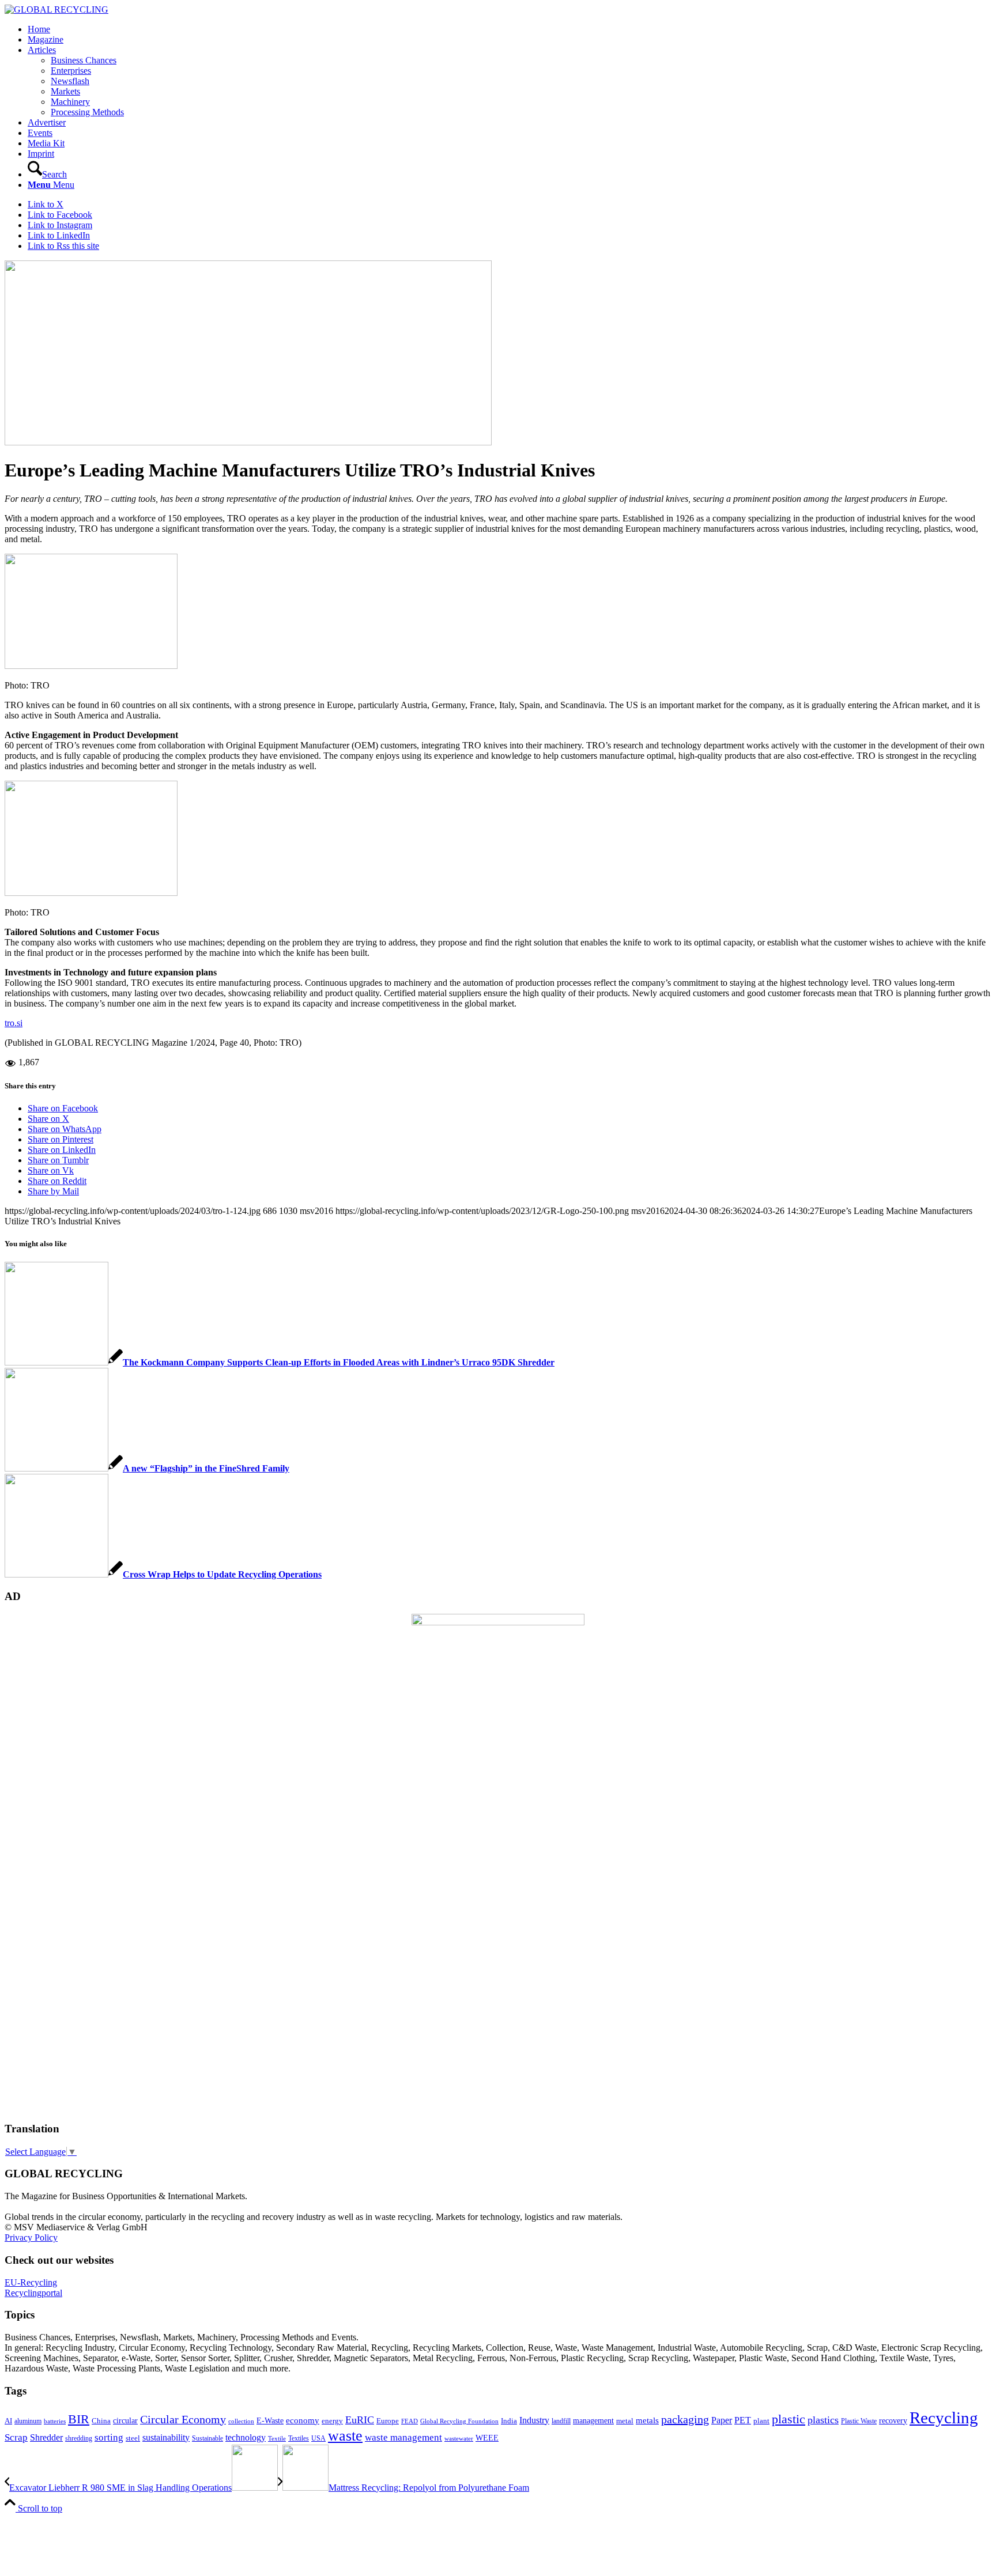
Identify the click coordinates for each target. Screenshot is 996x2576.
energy (332, 2421)
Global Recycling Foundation (459, 2421)
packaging (685, 2419)
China (101, 2421)
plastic (788, 2419)
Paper (722, 2420)
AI (8, 2421)
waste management (403, 2437)
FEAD (410, 2421)
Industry (534, 2420)
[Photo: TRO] (248, 442)
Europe (388, 2421)
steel (133, 2438)
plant (761, 2421)
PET (743, 2420)
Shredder (46, 2437)
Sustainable (207, 2438)
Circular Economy (183, 2420)
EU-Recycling (31, 2282)
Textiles (299, 2438)
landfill (561, 2421)
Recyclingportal (33, 2293)
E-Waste (270, 2420)
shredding (79, 2438)
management (593, 2420)
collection (241, 2421)
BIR (79, 2419)
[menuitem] (510, 29)
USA (318, 2438)
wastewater (459, 2439)
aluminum (28, 2421)
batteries (55, 2421)
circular (125, 2420)
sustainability (166, 2437)
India (509, 2421)
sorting (109, 2437)
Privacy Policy (31, 2238)
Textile (277, 2439)
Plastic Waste (859, 2421)
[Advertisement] (51, 1936)
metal (625, 2421)
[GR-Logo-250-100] (56, 10)
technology (246, 2437)
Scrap (16, 2437)
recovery (893, 2421)
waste (345, 2436)
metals (647, 2420)
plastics (823, 2420)
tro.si (14, 1023)
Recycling (944, 2418)
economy (303, 2420)
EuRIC (360, 2420)
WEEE (487, 2438)
